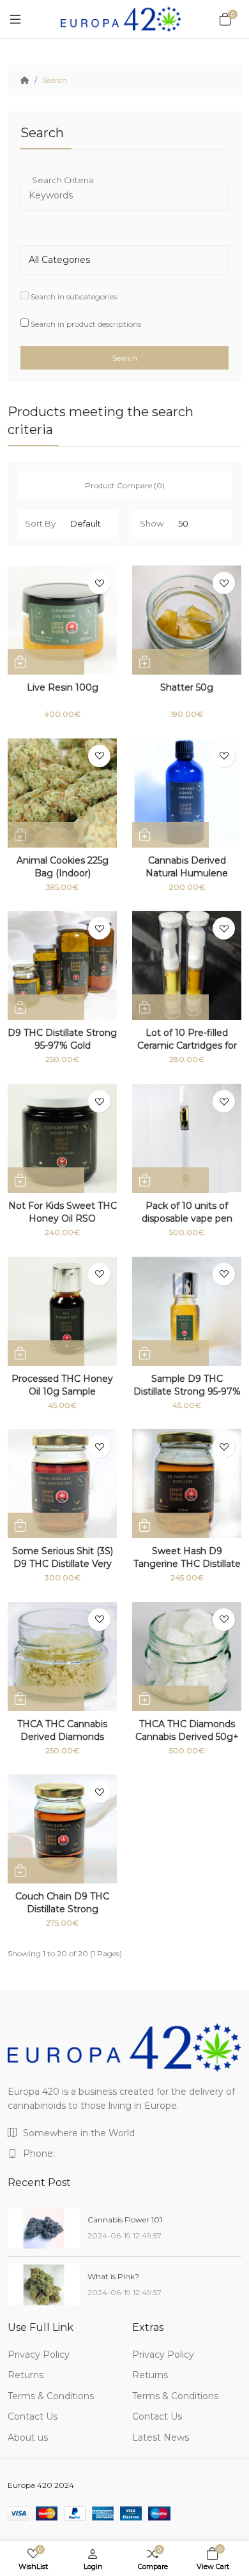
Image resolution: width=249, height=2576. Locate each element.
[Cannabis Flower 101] (44, 2229)
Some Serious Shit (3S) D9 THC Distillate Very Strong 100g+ (63, 1564)
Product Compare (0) (125, 485)
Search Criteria (63, 180)
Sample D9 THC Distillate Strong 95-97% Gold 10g (187, 1391)
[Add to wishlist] (99, 583)
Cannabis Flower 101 (125, 2220)
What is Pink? (113, 2276)
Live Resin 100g (63, 687)
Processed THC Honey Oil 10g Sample (62, 1385)
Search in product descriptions (85, 324)
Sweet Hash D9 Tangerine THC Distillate (187, 1557)
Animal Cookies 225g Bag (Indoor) (63, 867)
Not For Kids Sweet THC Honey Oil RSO (63, 1212)
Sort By (40, 523)
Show (152, 523)
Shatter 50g (187, 687)
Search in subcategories (73, 296)
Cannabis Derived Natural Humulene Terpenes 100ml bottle (187, 873)
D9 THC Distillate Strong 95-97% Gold (62, 1039)
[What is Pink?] (44, 2285)
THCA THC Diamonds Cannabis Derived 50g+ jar (187, 1737)
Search (55, 80)
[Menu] (15, 19)
